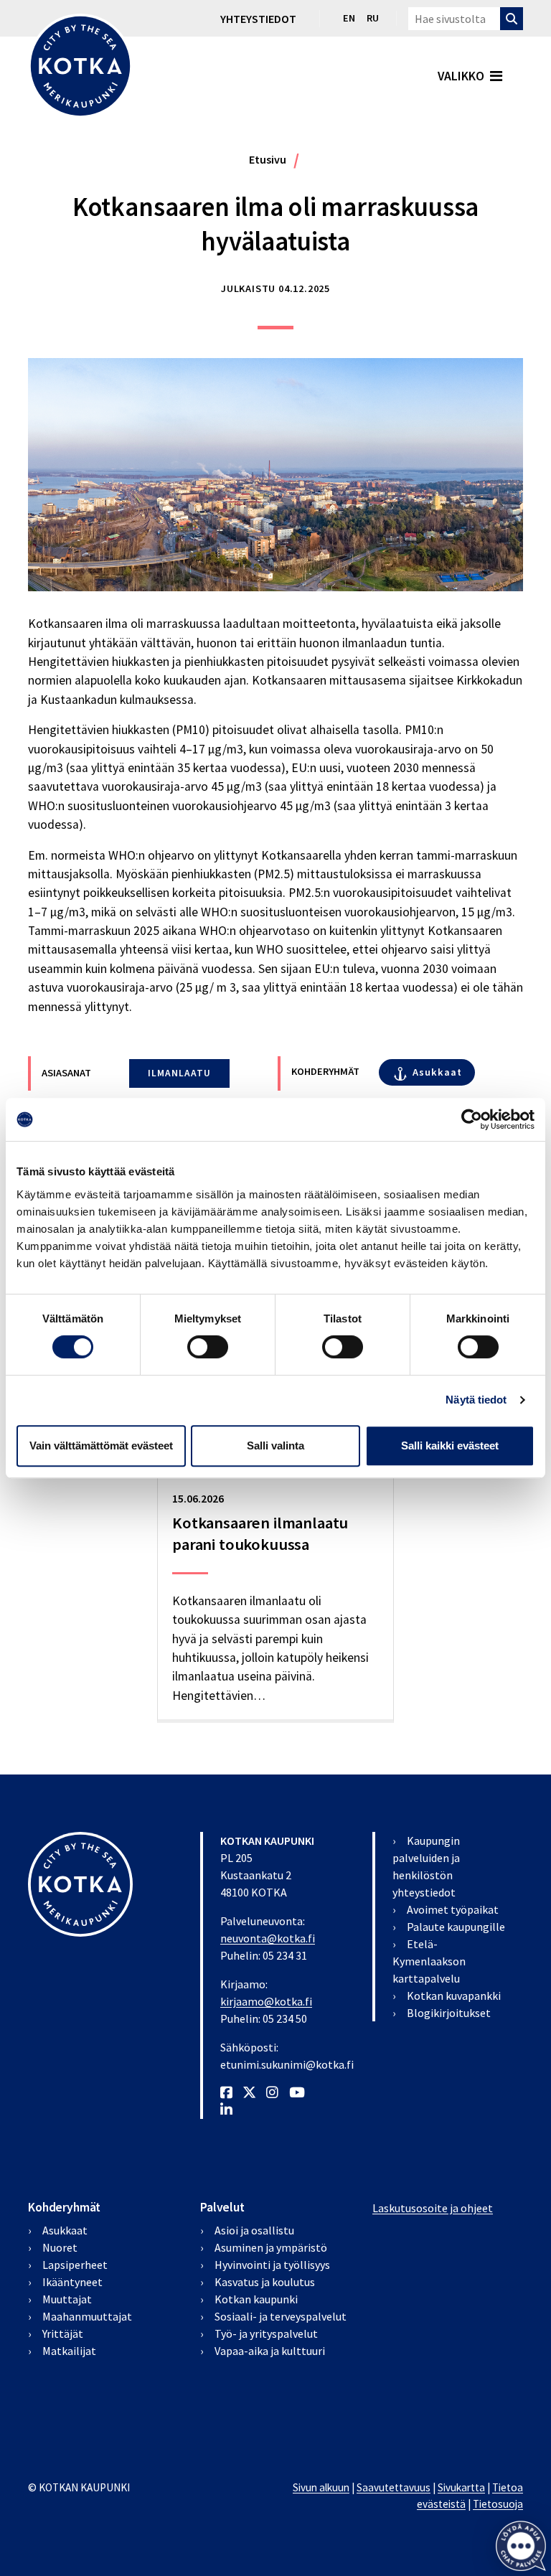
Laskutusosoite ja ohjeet (433, 2208)
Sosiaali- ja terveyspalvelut (281, 2316)
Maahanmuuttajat (87, 2316)
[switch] (208, 1347)
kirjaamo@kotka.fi (266, 2001)
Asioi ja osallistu (254, 2230)
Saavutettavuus (394, 2487)
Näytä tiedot (476, 1400)
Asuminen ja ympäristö (271, 2247)
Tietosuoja (498, 2504)
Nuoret (60, 2247)
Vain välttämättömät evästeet (101, 1446)
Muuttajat (67, 2299)
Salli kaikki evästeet (450, 1446)
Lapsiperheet (75, 2265)
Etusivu (268, 159)
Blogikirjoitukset (449, 2013)
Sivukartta (461, 2487)
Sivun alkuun (321, 2487)
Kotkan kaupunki (256, 2299)
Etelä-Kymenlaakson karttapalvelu (429, 1961)
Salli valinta (275, 1446)
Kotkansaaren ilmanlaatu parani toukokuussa (260, 1533)
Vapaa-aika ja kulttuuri (270, 2351)
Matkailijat (69, 2351)
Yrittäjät (63, 2333)
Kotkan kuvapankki (454, 1996)
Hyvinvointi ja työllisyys (272, 2265)
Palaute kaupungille (456, 1927)
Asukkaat (437, 1072)
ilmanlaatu (179, 1073)
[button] (521, 2546)
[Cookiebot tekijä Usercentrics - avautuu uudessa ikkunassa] (472, 1119)
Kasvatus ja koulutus (265, 2282)
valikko (461, 76)
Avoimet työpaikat (453, 1909)
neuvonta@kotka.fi (268, 1938)
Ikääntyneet (72, 2282)
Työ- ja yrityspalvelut (266, 2333)
